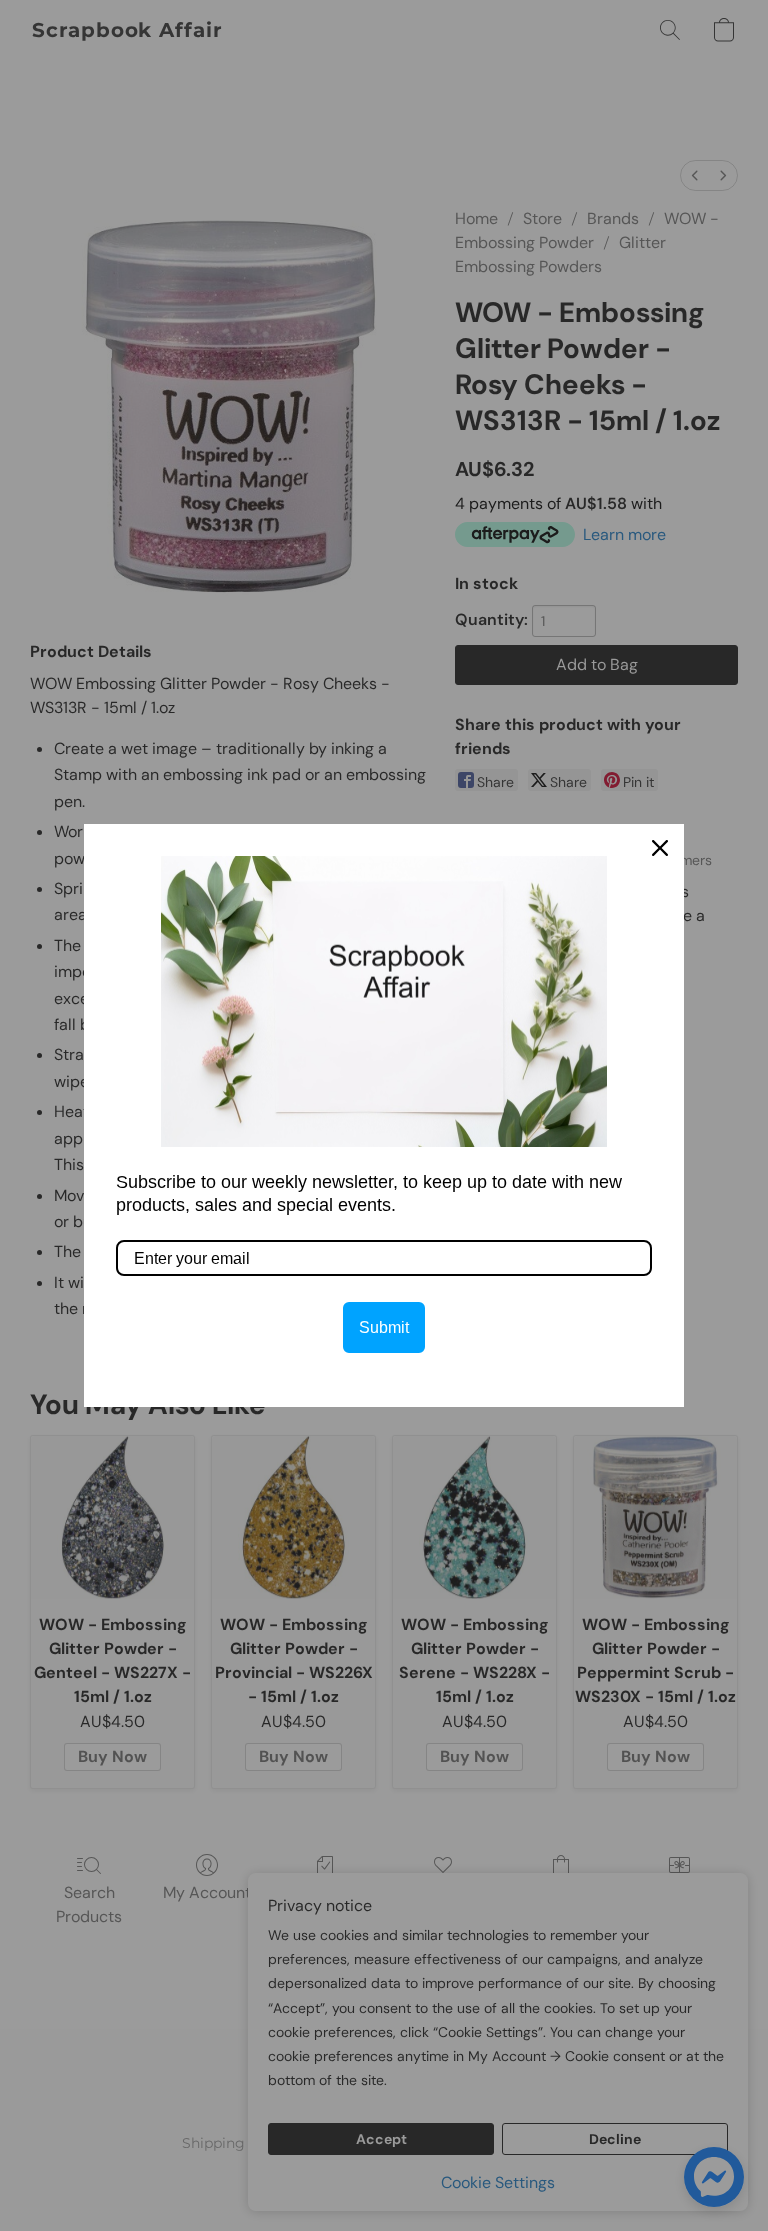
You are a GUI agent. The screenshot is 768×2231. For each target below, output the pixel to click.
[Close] (660, 848)
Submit (384, 1327)
